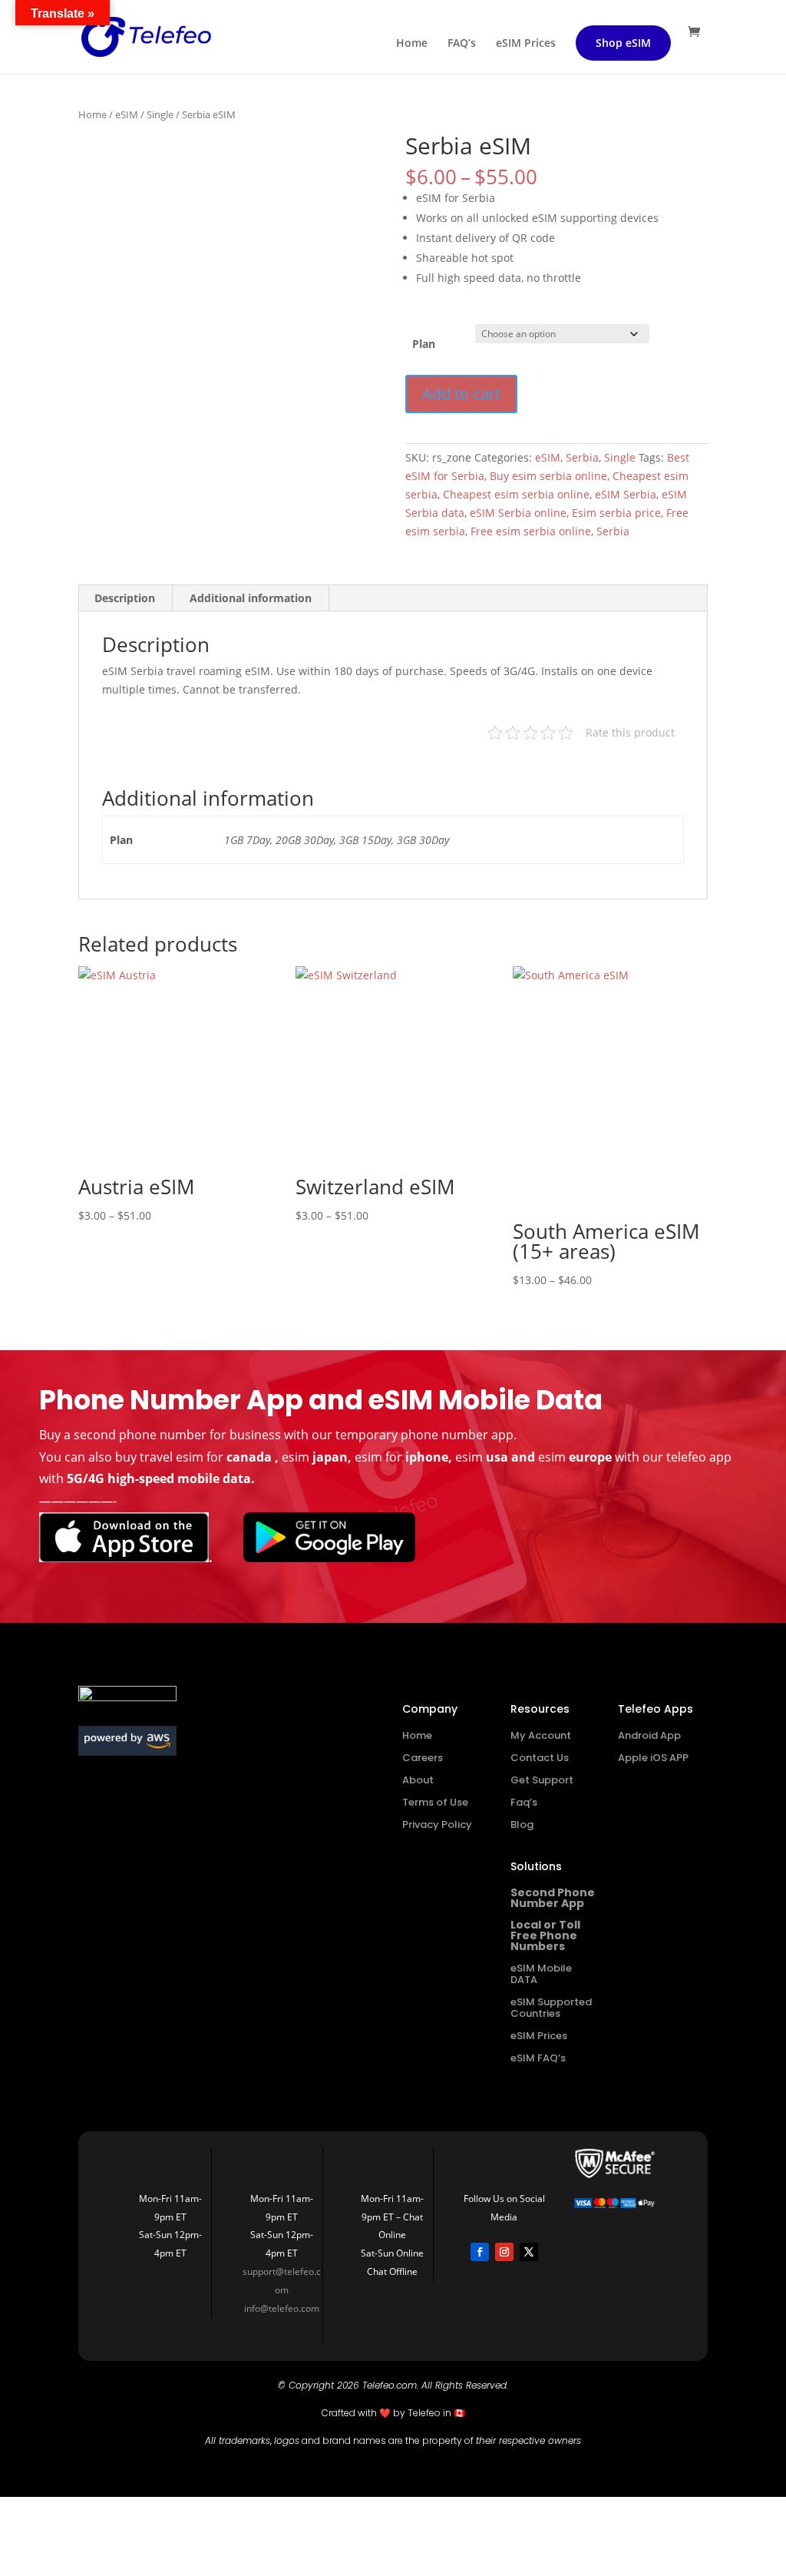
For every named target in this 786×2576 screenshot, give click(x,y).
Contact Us (540, 1758)
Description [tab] (125, 598)
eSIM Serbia (626, 494)
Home (412, 44)
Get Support (542, 1780)
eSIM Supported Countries (551, 2008)
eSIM (127, 114)
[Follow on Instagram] (504, 2252)
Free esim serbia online (531, 531)
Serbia (582, 457)
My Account (541, 1735)
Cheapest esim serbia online (516, 494)
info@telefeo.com (282, 2308)
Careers (423, 1758)
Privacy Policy (437, 1824)
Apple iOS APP (653, 1758)
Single (160, 114)
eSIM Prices (526, 44)
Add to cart (461, 394)
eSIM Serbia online (518, 513)
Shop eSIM (623, 43)
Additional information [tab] (251, 598)
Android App (649, 1735)
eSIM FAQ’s (538, 2058)
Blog (522, 1824)
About (418, 1780)
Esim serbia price (616, 513)
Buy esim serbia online (548, 476)
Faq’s (524, 1802)
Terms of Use (435, 1802)
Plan (424, 344)
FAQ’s (462, 44)
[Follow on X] (529, 2252)
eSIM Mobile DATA (541, 1974)
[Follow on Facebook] (480, 2252)
